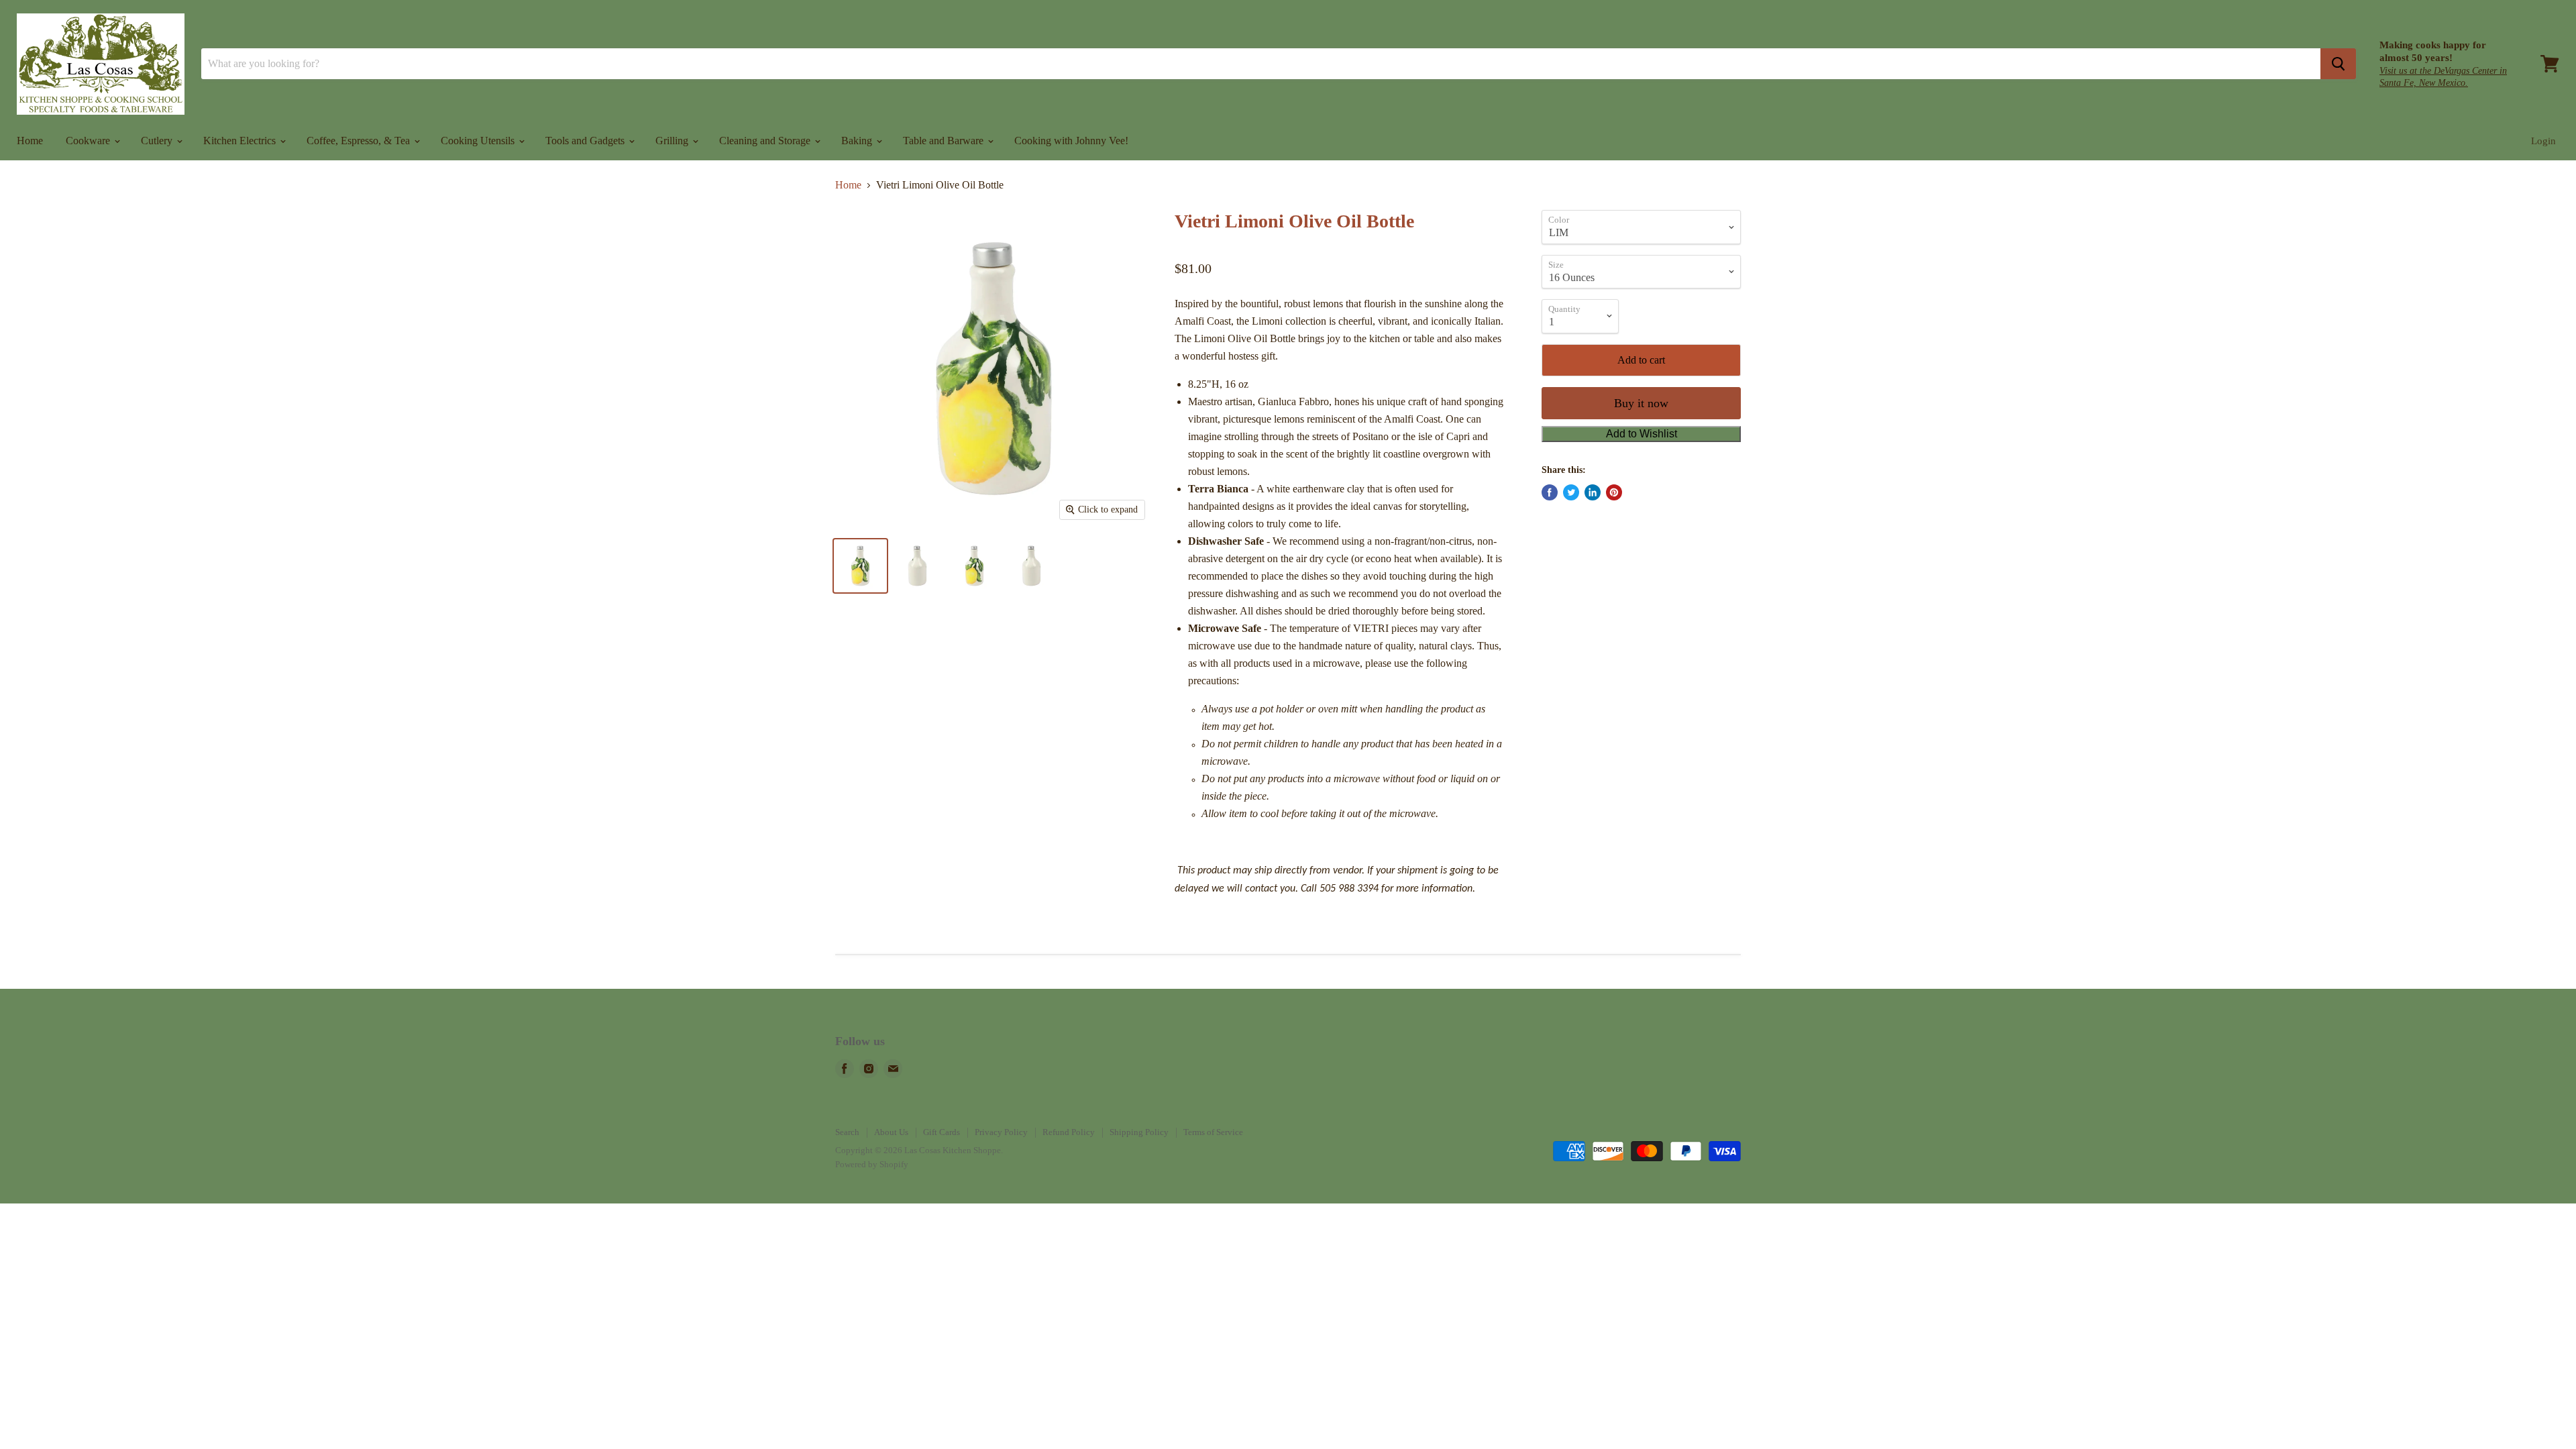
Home (30, 141)
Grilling (673, 141)
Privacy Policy (1001, 1132)
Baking (858, 141)
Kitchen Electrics (241, 141)
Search (847, 1132)
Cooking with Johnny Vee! (1071, 141)
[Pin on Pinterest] (1614, 492)
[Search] (2338, 64)
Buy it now (1641, 403)
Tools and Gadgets (586, 141)
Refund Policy (1069, 1132)
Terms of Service (1213, 1132)
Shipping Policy (1139, 1132)
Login (2543, 141)
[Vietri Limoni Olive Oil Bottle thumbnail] (860, 566)
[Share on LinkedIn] (1593, 492)
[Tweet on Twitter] (1571, 492)
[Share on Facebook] (1550, 492)
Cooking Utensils (479, 141)
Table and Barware (945, 141)
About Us (891, 1132)
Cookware (89, 141)
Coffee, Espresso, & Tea (360, 141)
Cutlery (158, 141)
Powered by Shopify (872, 1164)
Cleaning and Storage (766, 141)
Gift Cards (942, 1132)
